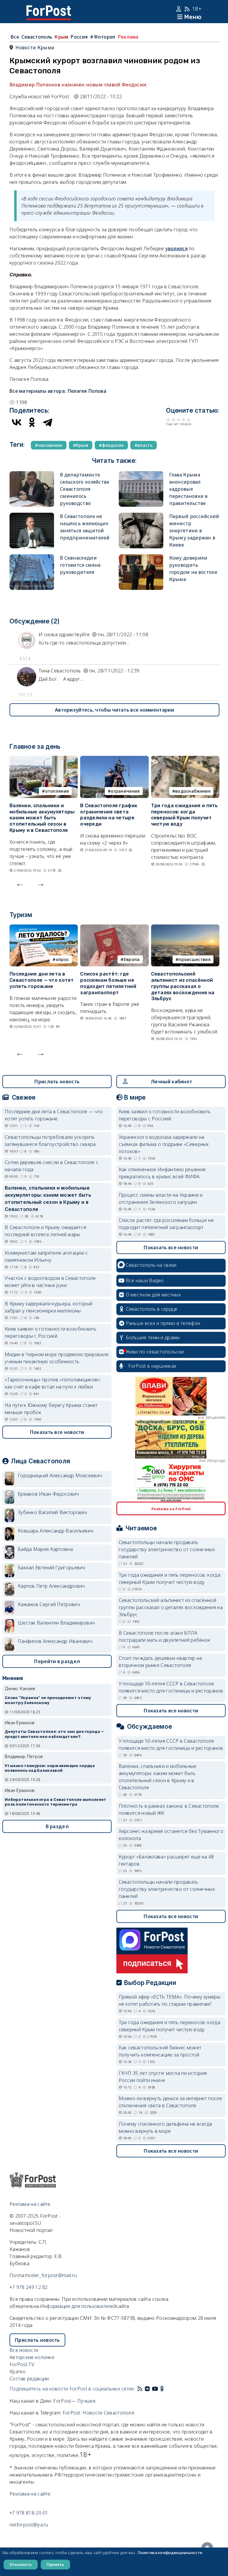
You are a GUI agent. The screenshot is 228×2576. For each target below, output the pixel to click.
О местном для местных (153, 1295)
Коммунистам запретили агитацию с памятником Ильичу (46, 1256)
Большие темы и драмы (153, 1337)
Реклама (128, 37)
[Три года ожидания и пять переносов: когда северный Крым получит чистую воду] (185, 759)
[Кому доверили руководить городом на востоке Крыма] (141, 558)
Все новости (24, 2350)
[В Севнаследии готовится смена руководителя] (32, 558)
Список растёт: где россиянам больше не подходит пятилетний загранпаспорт (108, 983)
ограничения (125, 791)
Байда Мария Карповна (45, 1549)
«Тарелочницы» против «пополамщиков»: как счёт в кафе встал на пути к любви (53, 1383)
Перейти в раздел (57, 1661)
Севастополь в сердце (152, 1309)
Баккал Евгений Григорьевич (52, 1568)
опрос (62, 959)
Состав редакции (29, 2379)
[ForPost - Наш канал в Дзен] (166, 2389)
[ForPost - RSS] (140, 2389)
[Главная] (49, 9)
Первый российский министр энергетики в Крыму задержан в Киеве (194, 531)
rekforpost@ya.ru (29, 2525)
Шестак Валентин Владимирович (56, 1623)
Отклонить (21, 2564)
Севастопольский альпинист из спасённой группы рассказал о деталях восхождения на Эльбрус (183, 986)
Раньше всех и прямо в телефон (163, 1323)
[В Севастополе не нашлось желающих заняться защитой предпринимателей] (32, 516)
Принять (55, 2564)
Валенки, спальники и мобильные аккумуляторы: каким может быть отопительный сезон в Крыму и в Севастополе (42, 818)
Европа (132, 959)
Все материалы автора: (58, 391)
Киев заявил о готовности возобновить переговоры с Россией (51, 1332)
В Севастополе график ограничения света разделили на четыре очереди (109, 815)
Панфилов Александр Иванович (55, 1641)
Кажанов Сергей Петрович (49, 1604)
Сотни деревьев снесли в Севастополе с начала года (52, 1166)
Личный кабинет (171, 1082)
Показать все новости (57, 1432)
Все (15, 37)
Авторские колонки (32, 2357)
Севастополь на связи (151, 1265)
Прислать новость (57, 1082)
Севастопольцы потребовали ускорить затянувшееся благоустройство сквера (50, 1141)
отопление (57, 791)
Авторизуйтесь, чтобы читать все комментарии (114, 710)
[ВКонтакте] (17, 422)
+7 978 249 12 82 (29, 2287)
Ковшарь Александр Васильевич (56, 1531)
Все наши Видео (145, 1280)
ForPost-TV (22, 2364)
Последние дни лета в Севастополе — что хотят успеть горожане (42, 980)
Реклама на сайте (30, 2204)
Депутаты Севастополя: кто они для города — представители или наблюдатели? (54, 1734)
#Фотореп (103, 37)
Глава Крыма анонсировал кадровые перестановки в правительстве (189, 489)
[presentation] (20, 883)
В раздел (57, 1826)
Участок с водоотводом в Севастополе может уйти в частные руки (50, 1282)
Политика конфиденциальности (170, 2553)
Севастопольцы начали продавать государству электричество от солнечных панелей (167, 1549)
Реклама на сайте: (30, 2494)
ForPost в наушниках (152, 1366)
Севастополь (37, 37)
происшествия (194, 959)
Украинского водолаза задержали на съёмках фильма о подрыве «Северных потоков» (164, 1144)
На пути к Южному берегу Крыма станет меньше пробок (51, 1409)
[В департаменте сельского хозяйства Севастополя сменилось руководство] (32, 475)
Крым (61, 37)
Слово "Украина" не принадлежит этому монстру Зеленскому (48, 1700)
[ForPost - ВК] (147, 2389)
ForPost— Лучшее (74, 2401)
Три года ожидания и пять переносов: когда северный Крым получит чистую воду (185, 815)
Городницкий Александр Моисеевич (60, 1475)
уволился (176, 248)
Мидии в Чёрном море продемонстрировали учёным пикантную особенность (57, 1358)
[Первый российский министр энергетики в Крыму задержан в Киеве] (141, 516)
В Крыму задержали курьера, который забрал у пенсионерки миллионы (49, 1307)
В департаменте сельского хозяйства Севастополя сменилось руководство (85, 489)
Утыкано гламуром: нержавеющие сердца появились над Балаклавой (50, 1768)
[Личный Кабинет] (179, 9)
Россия (79, 37)
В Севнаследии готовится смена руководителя (80, 565)
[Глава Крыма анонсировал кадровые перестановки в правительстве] (141, 475)
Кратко (18, 2371)
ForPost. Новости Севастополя (98, 2413)
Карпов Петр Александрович (51, 1586)
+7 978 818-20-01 (29, 2513)
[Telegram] (47, 422)
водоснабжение (193, 791)
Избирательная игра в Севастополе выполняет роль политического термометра (56, 1802)
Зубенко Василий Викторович (53, 1512)
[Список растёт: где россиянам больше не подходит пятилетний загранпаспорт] (114, 928)
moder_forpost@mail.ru (51, 2275)
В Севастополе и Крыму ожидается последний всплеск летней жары (45, 1231)
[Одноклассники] (32, 422)
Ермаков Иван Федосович (48, 1494)
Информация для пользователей (78, 2306)
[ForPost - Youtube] (155, 2389)
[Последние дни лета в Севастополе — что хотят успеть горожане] (44, 928)
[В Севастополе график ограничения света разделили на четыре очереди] (114, 759)
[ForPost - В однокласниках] (162, 2389)
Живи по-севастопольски (155, 1352)
